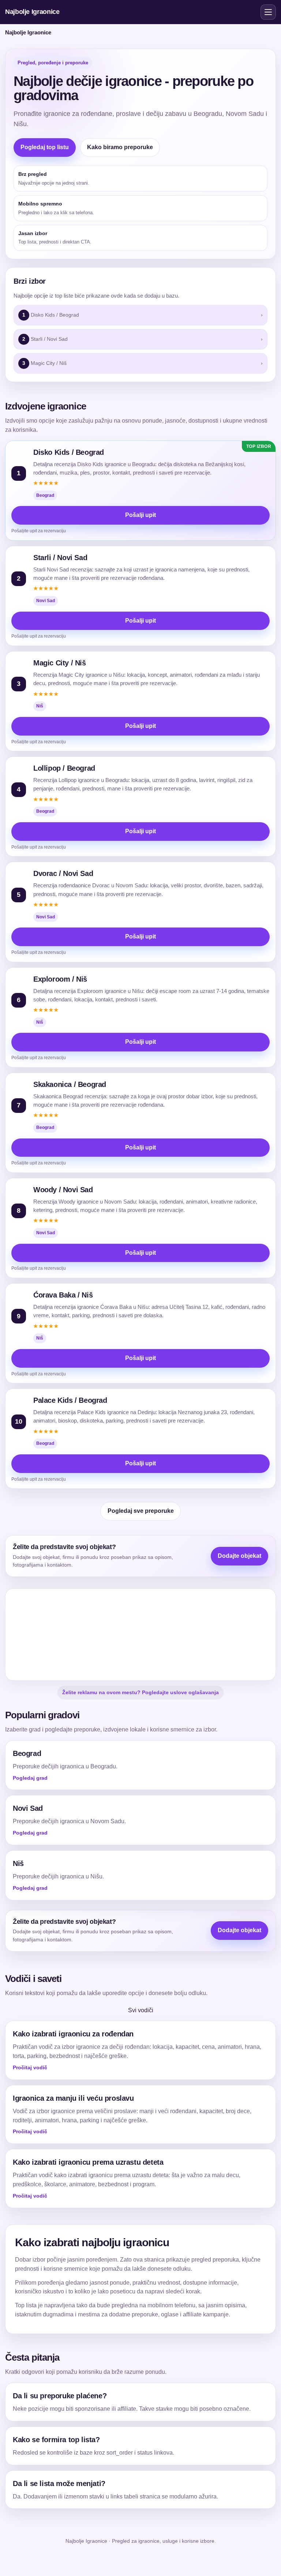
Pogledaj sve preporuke (141, 1511)
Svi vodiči (141, 2010)
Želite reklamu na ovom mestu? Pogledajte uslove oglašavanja (140, 1692)
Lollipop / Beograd (64, 768)
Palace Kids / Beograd (70, 1400)
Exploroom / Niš (60, 979)
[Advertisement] (140, 1635)
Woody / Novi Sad (63, 1190)
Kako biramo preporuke (120, 147)
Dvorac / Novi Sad (63, 873)
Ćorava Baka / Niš (63, 1295)
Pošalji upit (140, 515)
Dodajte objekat (239, 1556)
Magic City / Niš (60, 663)
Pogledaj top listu (45, 147)
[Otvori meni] (268, 12)
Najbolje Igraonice (32, 12)
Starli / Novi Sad (60, 558)
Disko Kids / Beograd (69, 452)
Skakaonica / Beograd (70, 1084)
